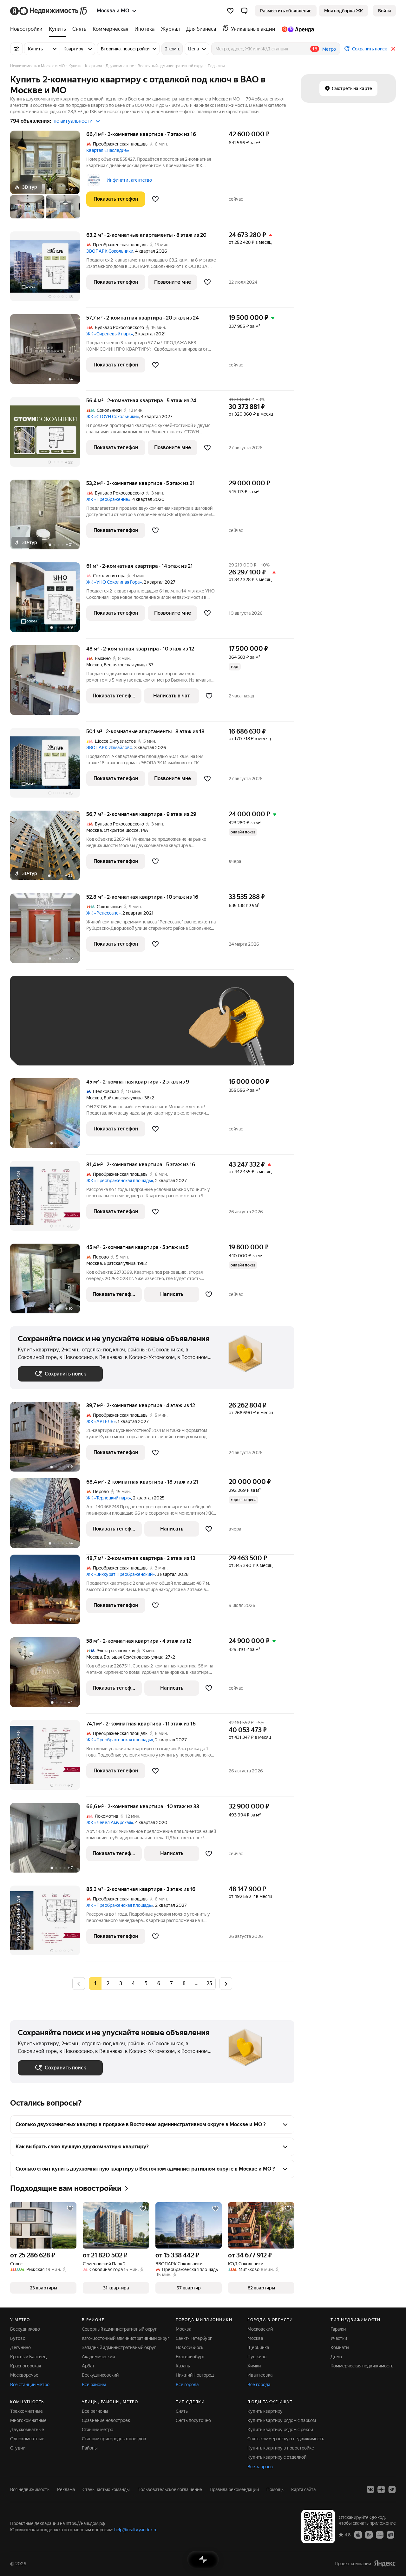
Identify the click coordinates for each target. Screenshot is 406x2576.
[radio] (108, 1984)
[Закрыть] (393, 49)
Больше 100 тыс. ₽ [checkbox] (90, 1049)
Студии (18, 2448)
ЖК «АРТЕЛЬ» (101, 1421)
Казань (183, 2366)
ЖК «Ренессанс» (103, 913)
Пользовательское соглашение (170, 2489)
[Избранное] (230, 11)
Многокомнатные (28, 2420)
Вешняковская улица (125, 665)
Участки (339, 2338)
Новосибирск (190, 2347)
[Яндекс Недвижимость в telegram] (392, 2489)
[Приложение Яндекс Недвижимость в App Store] (358, 2534)
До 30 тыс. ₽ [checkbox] (38, 1030)
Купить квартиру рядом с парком (282, 2420)
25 (209, 1983)
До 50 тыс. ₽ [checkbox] (80, 1030)
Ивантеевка (260, 2375)
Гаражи (338, 2329)
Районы (90, 2448)
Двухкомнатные (27, 2430)
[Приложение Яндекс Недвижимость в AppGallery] (380, 2534)
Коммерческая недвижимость (362, 2366)
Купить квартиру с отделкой (277, 2457)
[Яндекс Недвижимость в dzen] (381, 2489)
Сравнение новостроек (106, 2420)
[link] (384, 11)
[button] (244, 11)
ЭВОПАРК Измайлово (109, 748)
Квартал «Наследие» (108, 150)
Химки (254, 2366)
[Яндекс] (385, 2563)
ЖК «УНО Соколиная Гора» (114, 582)
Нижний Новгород (195, 2375)
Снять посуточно (193, 2420)
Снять (182, 2411)
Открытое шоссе (121, 830)
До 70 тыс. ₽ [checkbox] (122, 1030)
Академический (98, 2357)
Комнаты (340, 2347)
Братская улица (120, 1263)
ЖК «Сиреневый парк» (110, 334)
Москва (94, 665)
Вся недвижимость (30, 2489)
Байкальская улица (123, 1098)
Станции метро (98, 2430)
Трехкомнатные (26, 2411)
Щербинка (258, 2347)
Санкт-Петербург (194, 2338)
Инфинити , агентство (129, 180)
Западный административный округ (119, 2347)
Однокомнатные (27, 2439)
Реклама (66, 2489)
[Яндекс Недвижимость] (49, 11)
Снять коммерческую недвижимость (286, 2439)
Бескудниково (25, 2329)
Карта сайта (303, 2489)
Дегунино (20, 2347)
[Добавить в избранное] (155, 199)
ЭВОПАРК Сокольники (110, 251)
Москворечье (24, 2375)
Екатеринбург (190, 2357)
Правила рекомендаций (234, 2489)
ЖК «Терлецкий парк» (109, 1498)
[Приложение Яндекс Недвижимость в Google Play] (369, 2534)
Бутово (18, 2338)
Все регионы (95, 2411)
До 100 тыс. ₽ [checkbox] (39, 1049)
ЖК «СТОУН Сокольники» (113, 417)
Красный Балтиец (28, 2357)
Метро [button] (329, 49)
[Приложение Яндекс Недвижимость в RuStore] (390, 2534)
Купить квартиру (265, 2411)
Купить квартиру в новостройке (281, 2448)
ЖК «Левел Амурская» (110, 1822)
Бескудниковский (100, 2375)
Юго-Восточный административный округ (126, 2338)
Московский (260, 2329)
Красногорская (26, 2366)
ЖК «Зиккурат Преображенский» (121, 1574)
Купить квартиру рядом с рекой (280, 2430)
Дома (336, 2357)
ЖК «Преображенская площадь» (120, 1181)
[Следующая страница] (226, 1983)
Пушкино (257, 2357)
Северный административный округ (119, 2329)
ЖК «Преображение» (108, 499)
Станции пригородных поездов (114, 2439)
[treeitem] (28, 29)
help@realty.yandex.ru (136, 2530)
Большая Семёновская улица (134, 1657)
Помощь (275, 2489)
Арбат (88, 2366)
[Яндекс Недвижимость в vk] (370, 2489)
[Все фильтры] (16, 49)
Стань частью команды (106, 2489)
